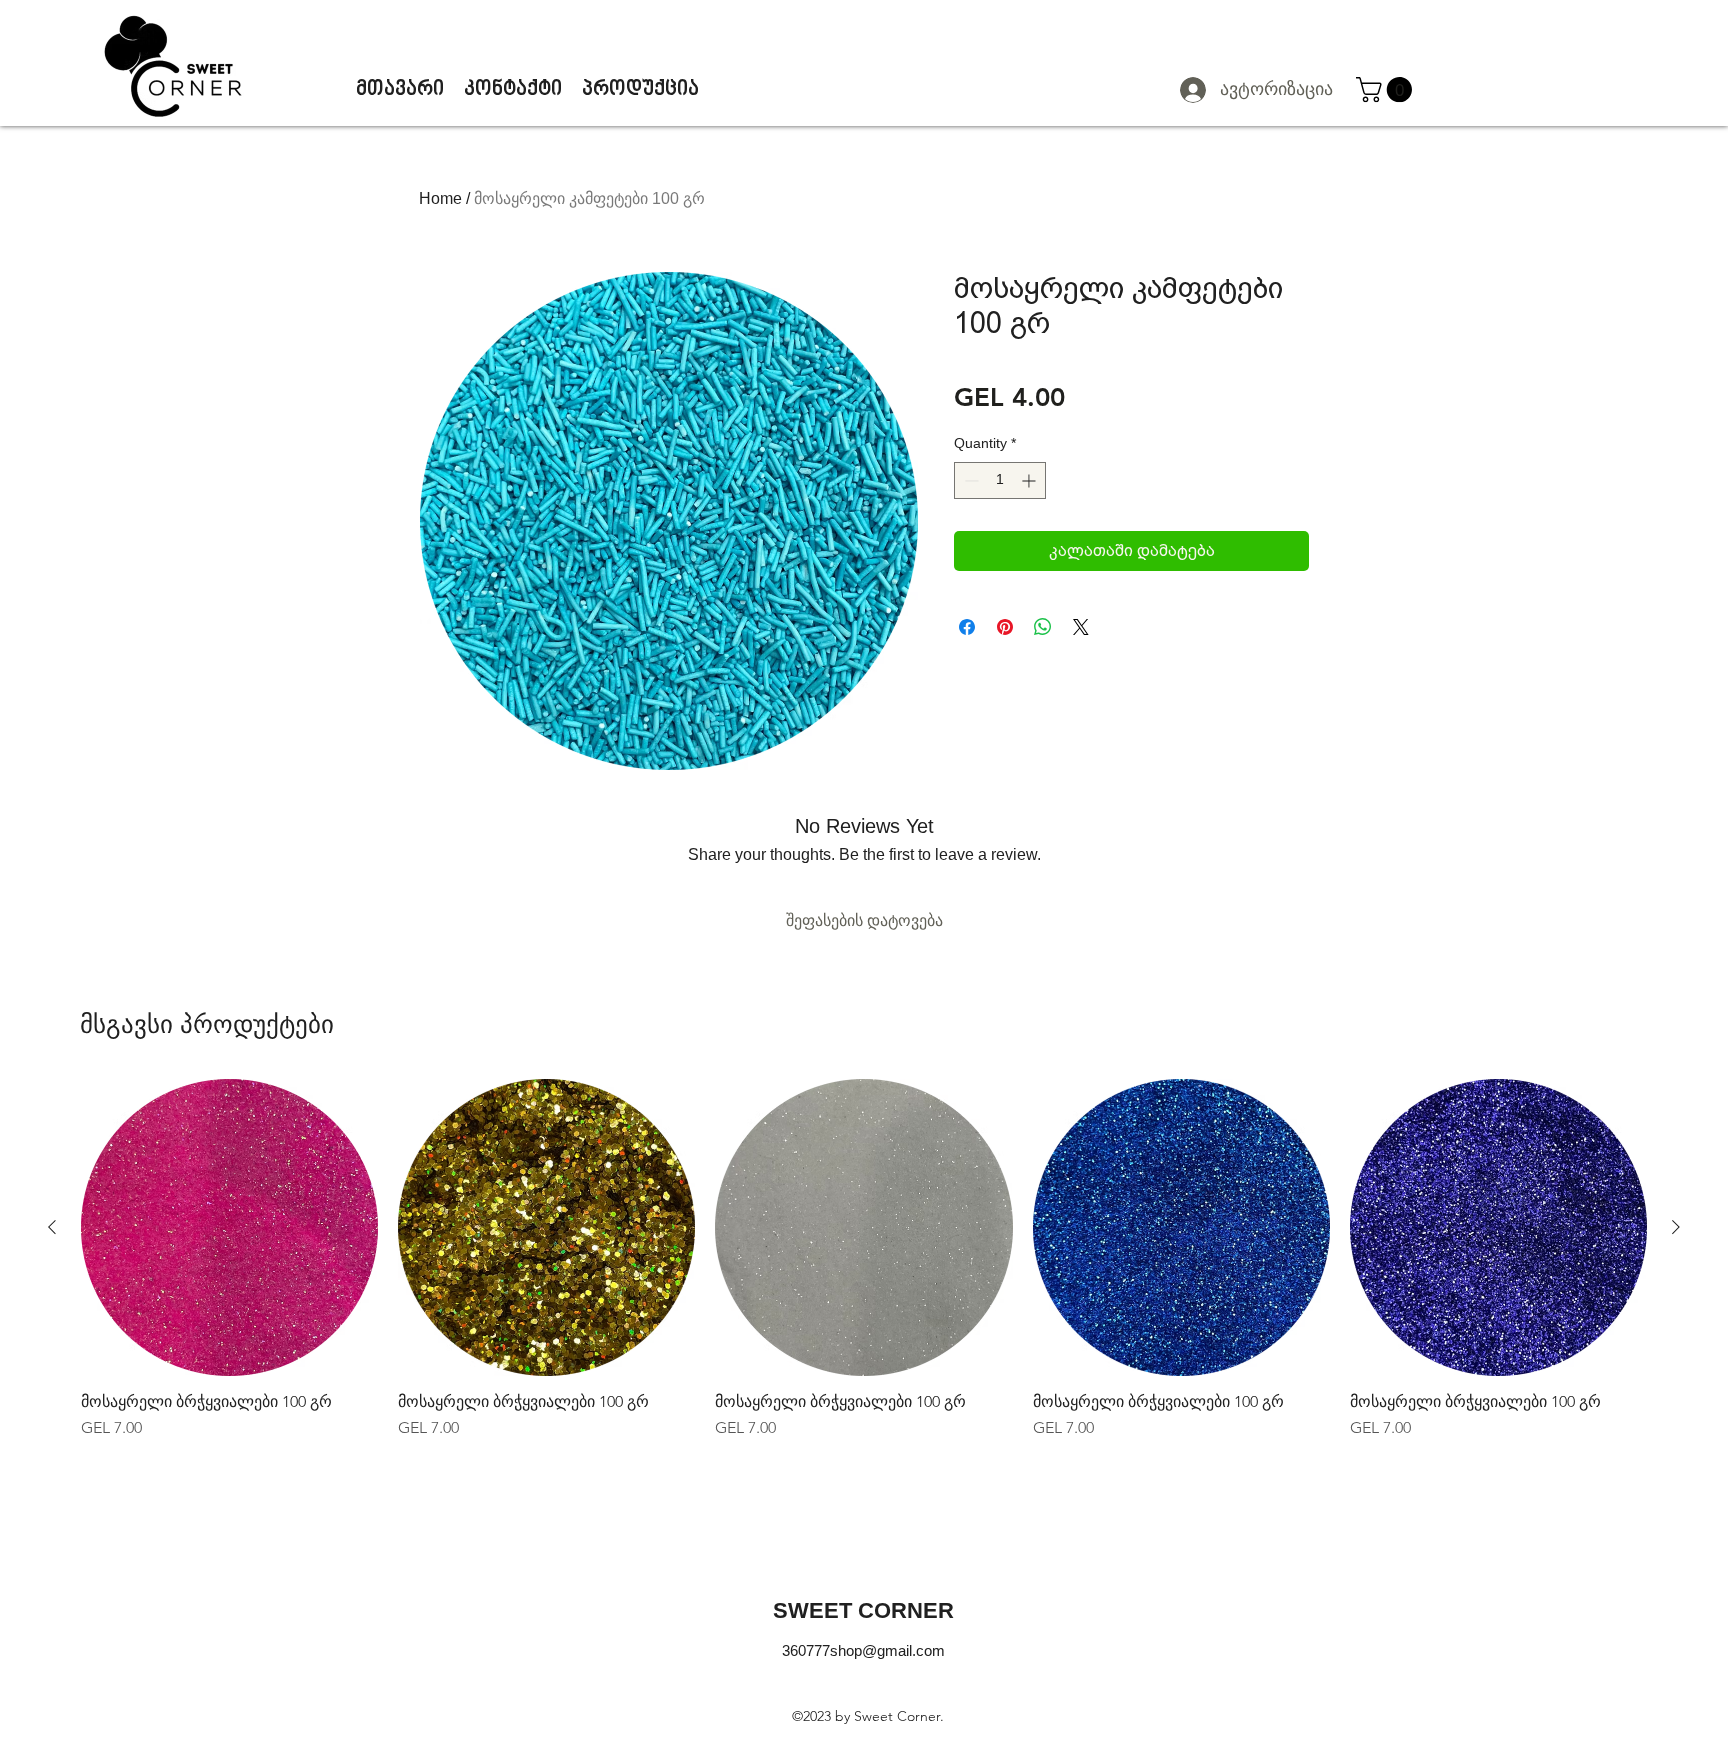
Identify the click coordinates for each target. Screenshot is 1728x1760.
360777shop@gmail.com (863, 1650)
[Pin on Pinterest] (1005, 627)
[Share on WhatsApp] (1043, 627)
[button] (1387, 89)
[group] (864, 1259)
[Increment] (1030, 480)
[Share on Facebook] (967, 627)
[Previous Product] (52, 1227)
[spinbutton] (1000, 480)
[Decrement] (969, 480)
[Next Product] (1676, 1227)
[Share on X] (1081, 627)
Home (440, 198)
